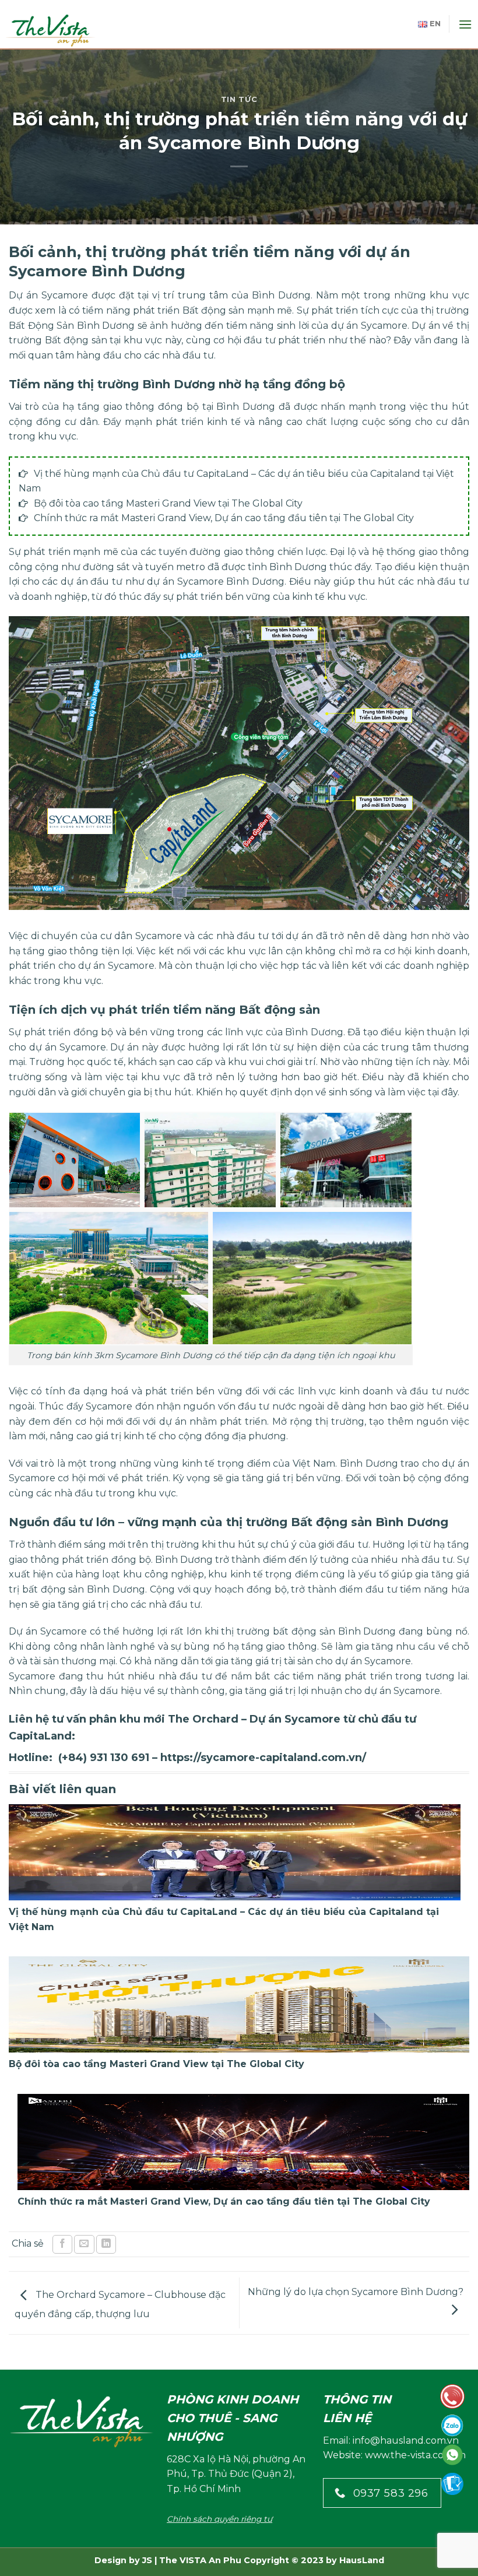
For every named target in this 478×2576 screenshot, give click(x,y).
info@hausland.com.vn (406, 2440)
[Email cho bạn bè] (84, 2245)
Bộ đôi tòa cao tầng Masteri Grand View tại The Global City (168, 503)
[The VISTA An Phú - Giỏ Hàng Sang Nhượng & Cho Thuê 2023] (58, 30)
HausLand (362, 2560)
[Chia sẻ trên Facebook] (62, 2245)
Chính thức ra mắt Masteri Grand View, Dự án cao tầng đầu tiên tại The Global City (224, 518)
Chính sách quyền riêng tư (219, 2519)
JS (147, 2560)
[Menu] (465, 24)
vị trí (163, 295)
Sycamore (65, 295)
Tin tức (239, 99)
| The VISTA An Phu (197, 2560)
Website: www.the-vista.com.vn (394, 2455)
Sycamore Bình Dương (231, 581)
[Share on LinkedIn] (106, 2245)
